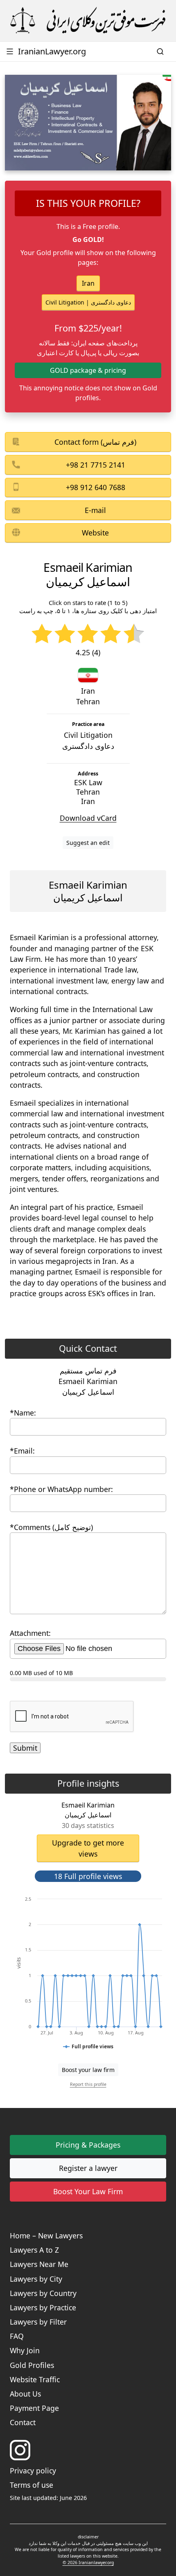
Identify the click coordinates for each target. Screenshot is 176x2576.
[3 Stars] (88, 634)
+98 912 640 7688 (96, 487)
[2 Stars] (65, 634)
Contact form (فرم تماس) (95, 442)
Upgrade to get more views (88, 1848)
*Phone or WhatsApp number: (61, 1489)
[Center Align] (82, 1891)
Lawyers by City (36, 2279)
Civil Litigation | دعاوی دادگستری (88, 302)
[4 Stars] (111, 634)
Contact (23, 2422)
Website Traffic (35, 2379)
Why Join (25, 2350)
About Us (25, 2394)
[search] (161, 52)
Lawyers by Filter (38, 2322)
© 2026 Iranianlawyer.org (88, 2563)
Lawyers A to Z (34, 2250)
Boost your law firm (88, 2070)
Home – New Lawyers (46, 2236)
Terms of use (32, 2485)
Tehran (88, 701)
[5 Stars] (134, 634)
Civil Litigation (88, 740)
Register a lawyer (88, 2168)
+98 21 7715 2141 (96, 465)
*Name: (23, 1413)
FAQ (17, 2336)
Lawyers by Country (43, 2293)
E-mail (95, 510)
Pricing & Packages (88, 2145)
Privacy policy (33, 2471)
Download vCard (88, 818)
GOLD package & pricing (88, 370)
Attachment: (30, 1633)
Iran (88, 283)
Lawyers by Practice (43, 2307)
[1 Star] (42, 634)
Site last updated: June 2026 (48, 2498)
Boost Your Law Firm (88, 2191)
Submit (25, 1748)
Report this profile (88, 2084)
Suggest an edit (88, 843)
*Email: (22, 1451)
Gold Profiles (32, 2365)
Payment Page (34, 2408)
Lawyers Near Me (39, 2264)
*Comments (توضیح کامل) (51, 1527)
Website (95, 533)
